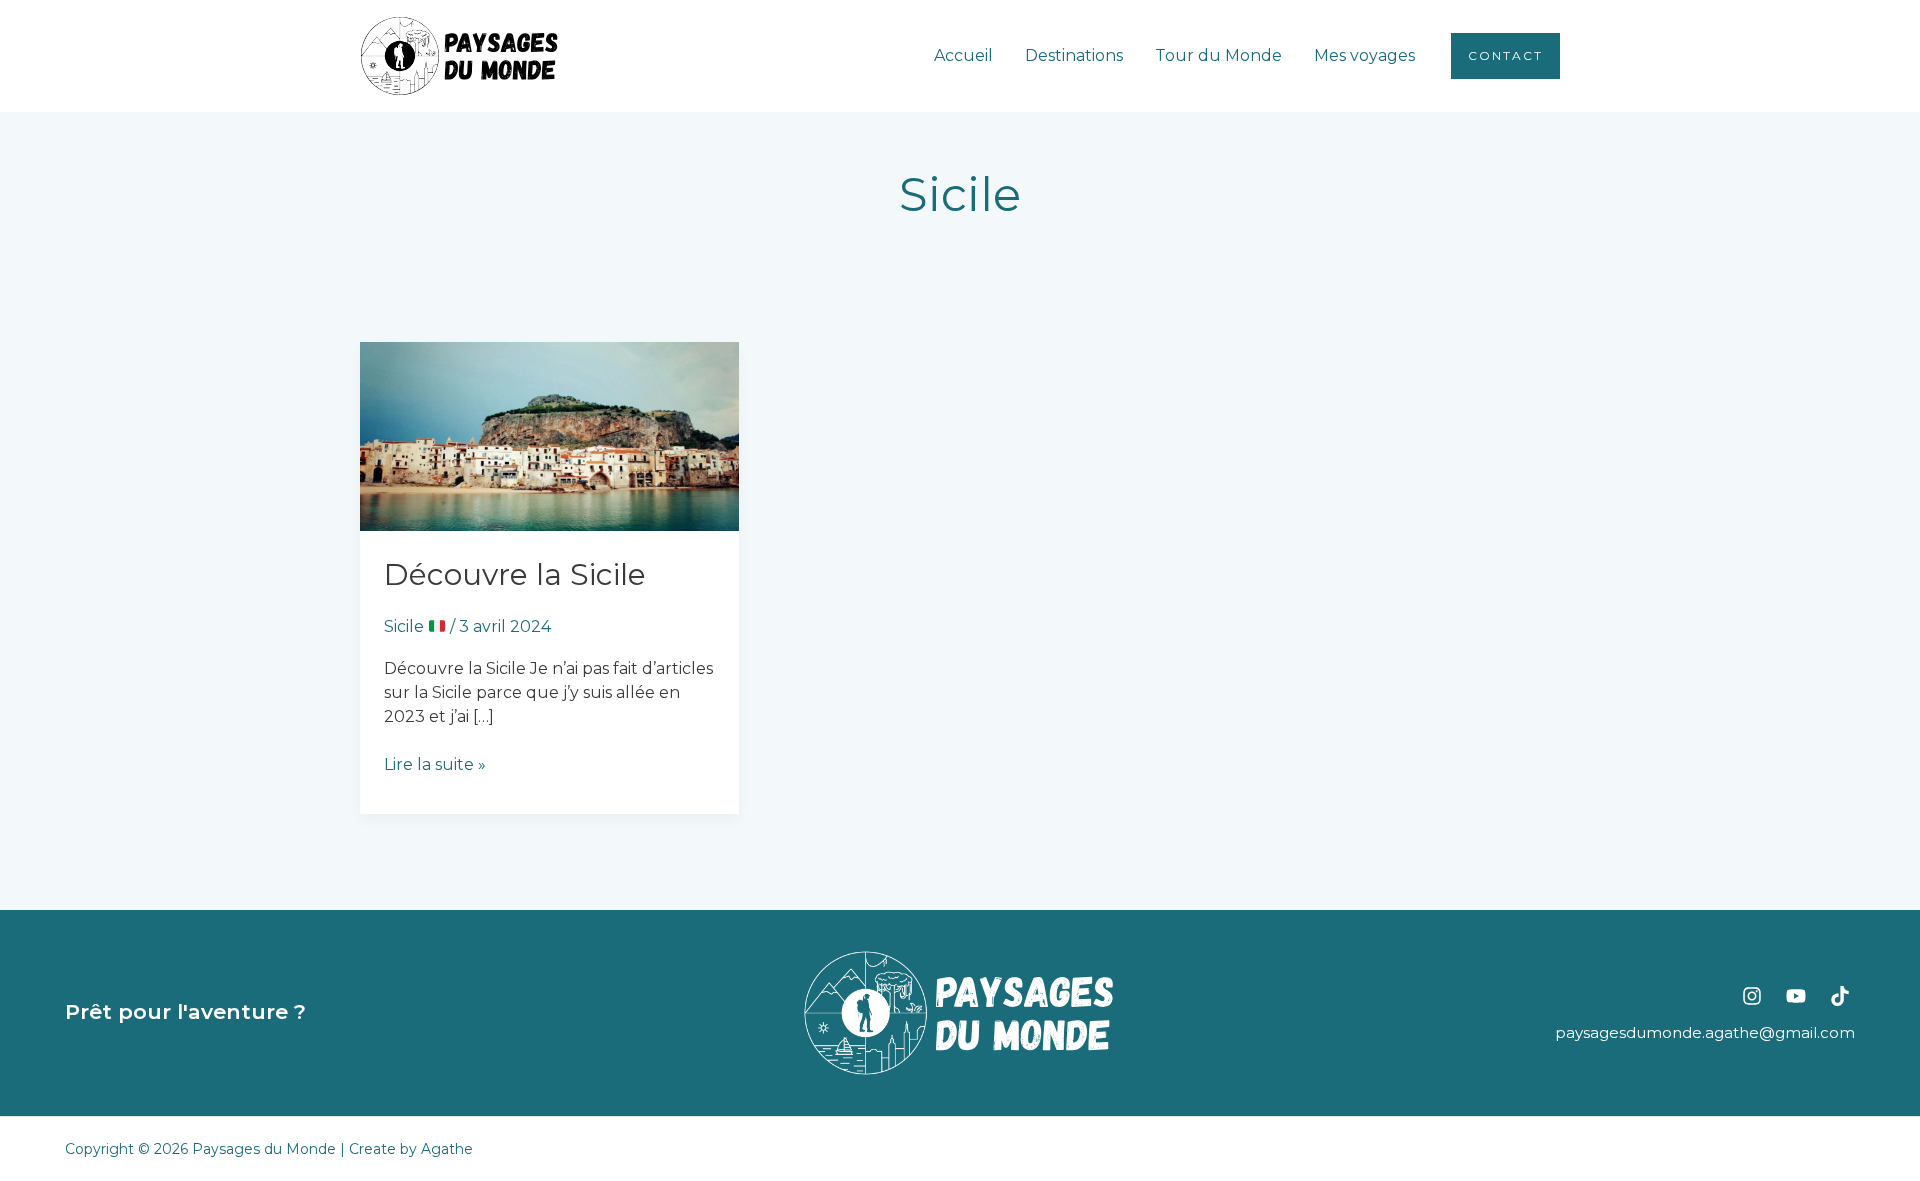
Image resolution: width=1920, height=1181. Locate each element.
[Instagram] (1752, 996)
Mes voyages (1364, 55)
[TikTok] (1840, 996)
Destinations (1074, 55)
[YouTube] (1796, 996)
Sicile (406, 626)
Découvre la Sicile (515, 574)
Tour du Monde (1218, 55)
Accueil (963, 55)
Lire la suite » (435, 763)
